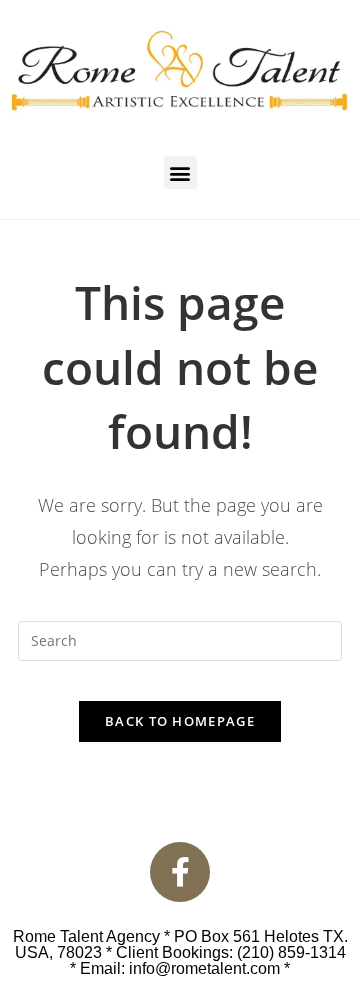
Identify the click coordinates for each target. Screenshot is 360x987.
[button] (180, 172)
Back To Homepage (180, 721)
